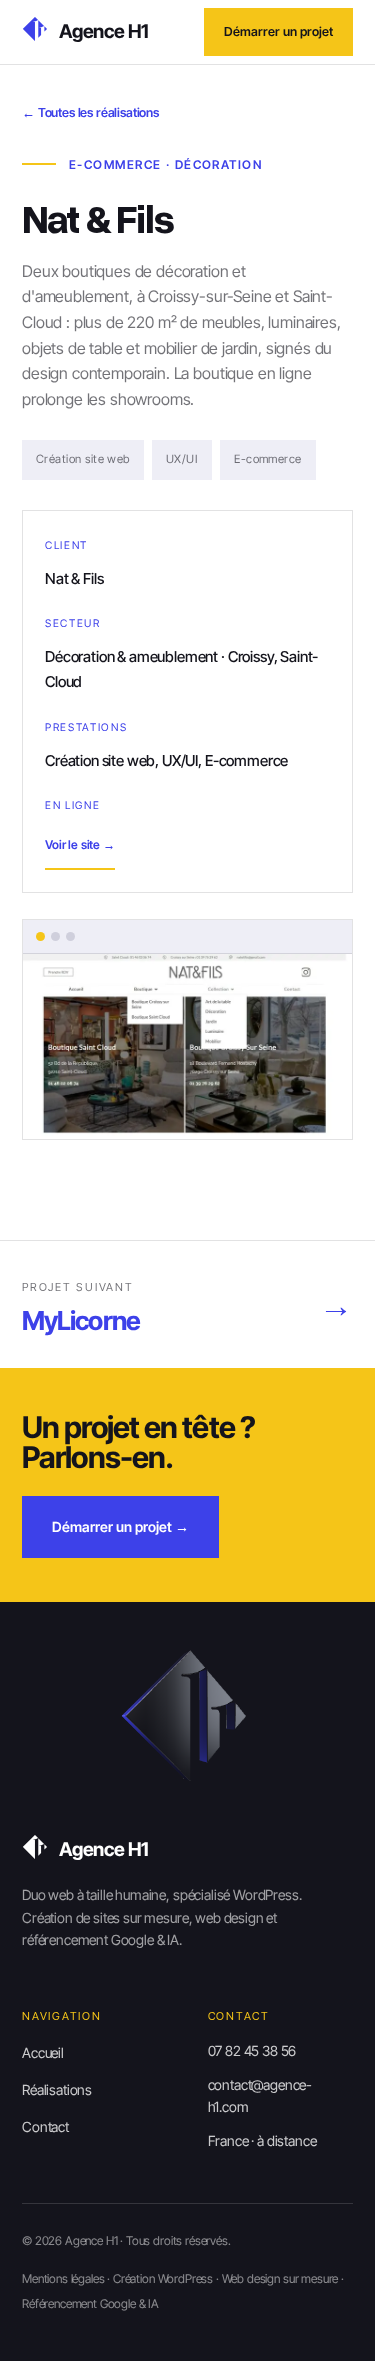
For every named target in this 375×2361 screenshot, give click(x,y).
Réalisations (57, 2089)
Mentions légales (63, 2278)
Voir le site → (80, 844)
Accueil (43, 2052)
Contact (45, 2126)
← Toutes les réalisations (90, 112)
